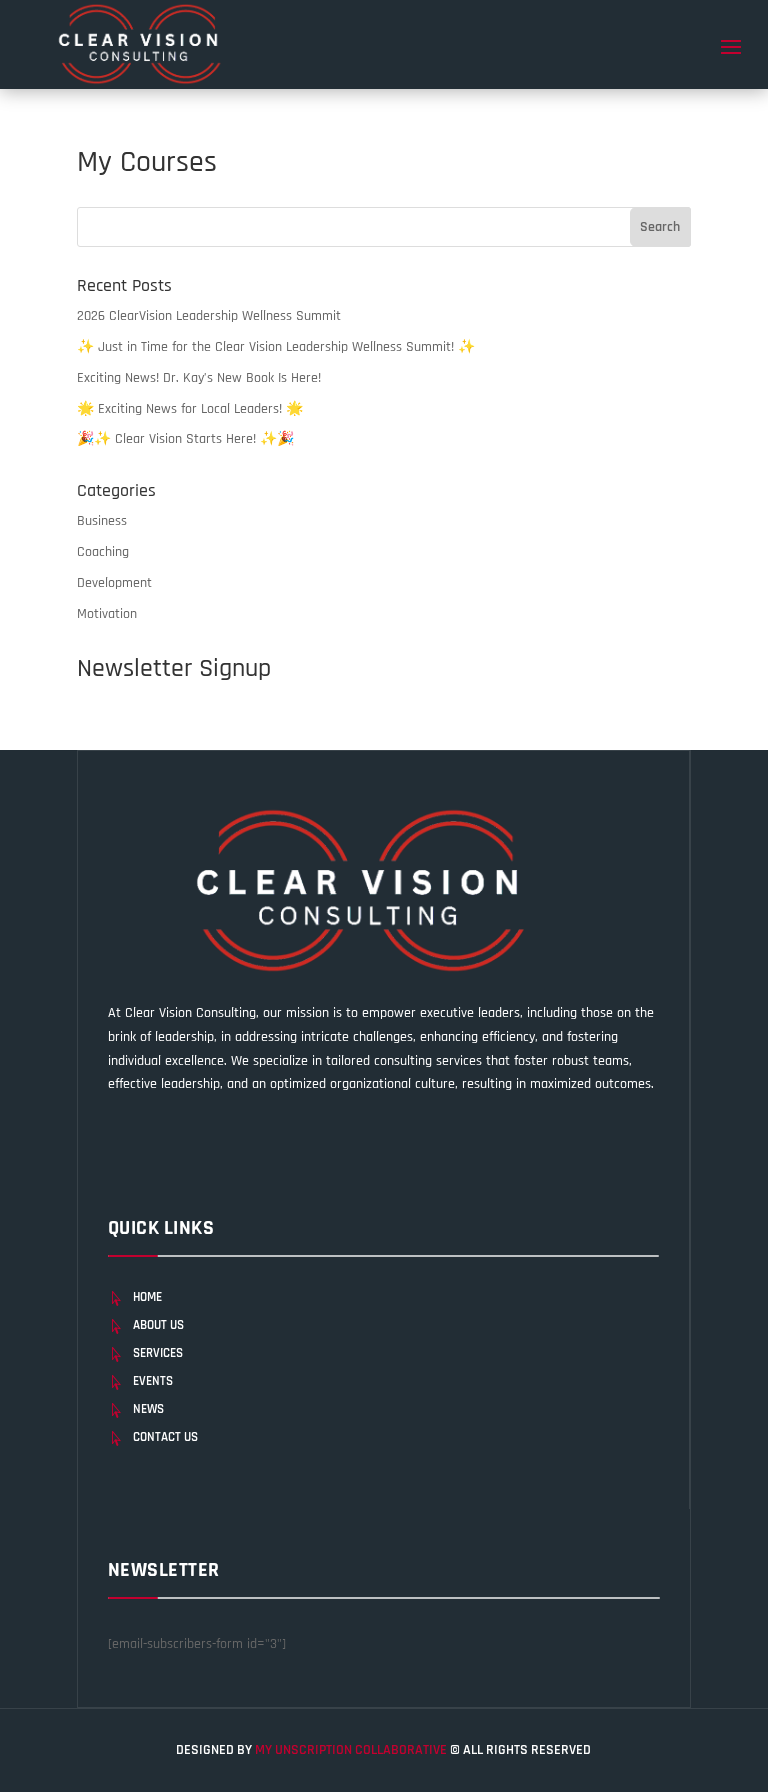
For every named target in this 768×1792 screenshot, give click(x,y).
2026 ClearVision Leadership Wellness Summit (209, 316)
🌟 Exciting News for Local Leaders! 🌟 (190, 409)
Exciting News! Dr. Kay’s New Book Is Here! (199, 378)
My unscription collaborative (352, 1750)
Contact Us (165, 1437)
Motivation (107, 614)
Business (102, 521)
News (148, 1409)
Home (147, 1297)
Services (158, 1353)
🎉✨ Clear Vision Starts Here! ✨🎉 (185, 439)
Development (114, 583)
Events (153, 1381)
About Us (158, 1325)
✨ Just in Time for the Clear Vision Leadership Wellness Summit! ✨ (276, 347)
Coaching (103, 552)
